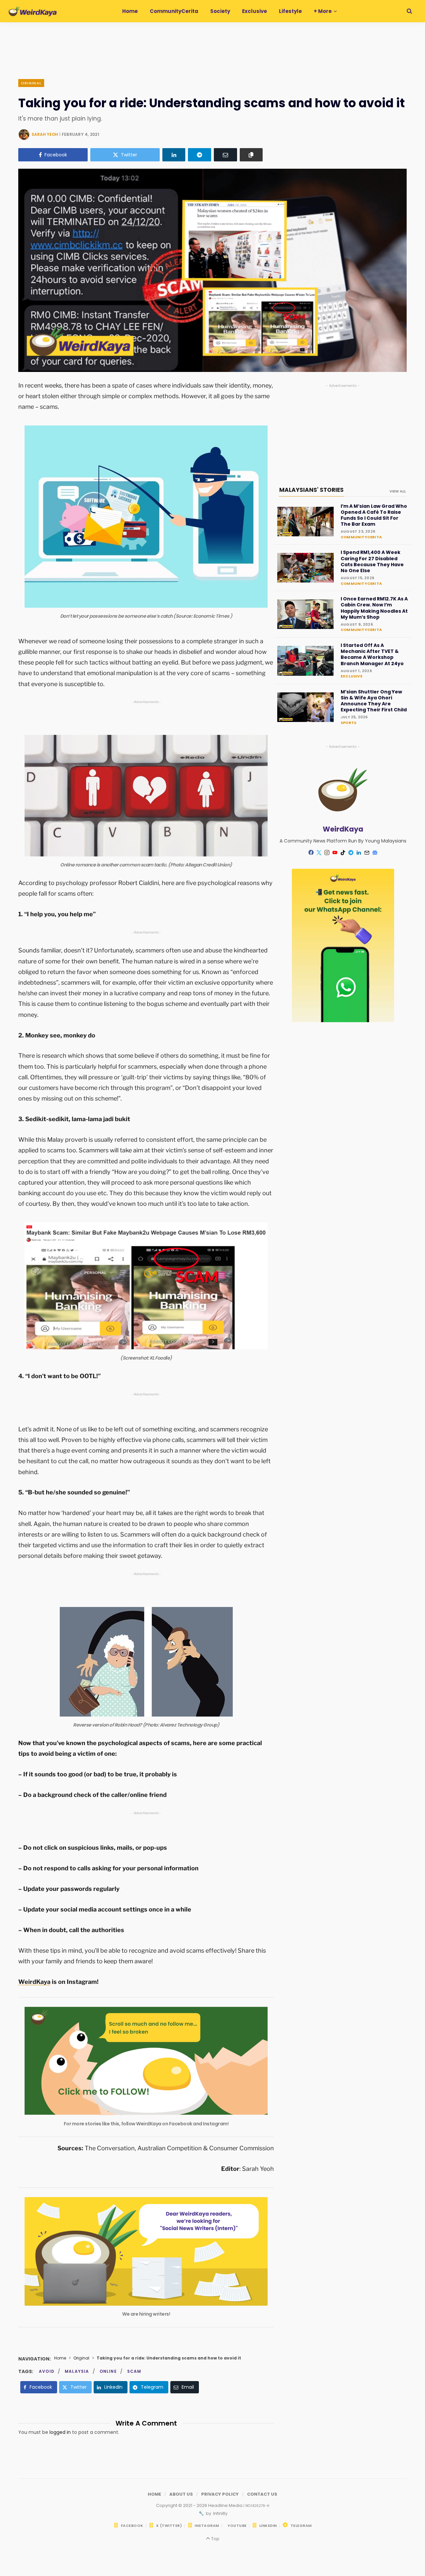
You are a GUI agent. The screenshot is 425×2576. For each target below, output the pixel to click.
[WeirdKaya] (33, 11)
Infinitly (220, 2513)
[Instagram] (327, 852)
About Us (181, 2494)
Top (215, 2539)
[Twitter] (319, 852)
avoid (47, 2371)
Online (108, 2371)
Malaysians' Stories (311, 490)
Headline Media (226, 2505)
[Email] (225, 155)
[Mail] (367, 852)
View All (398, 491)
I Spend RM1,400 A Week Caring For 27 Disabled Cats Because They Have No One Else (372, 561)
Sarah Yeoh (45, 134)
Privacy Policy (220, 2494)
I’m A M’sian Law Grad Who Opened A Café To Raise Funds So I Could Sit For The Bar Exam (374, 515)
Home (60, 2358)
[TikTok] (343, 852)
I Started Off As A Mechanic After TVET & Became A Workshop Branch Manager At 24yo (372, 654)
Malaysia (77, 2371)
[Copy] (251, 155)
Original (31, 83)
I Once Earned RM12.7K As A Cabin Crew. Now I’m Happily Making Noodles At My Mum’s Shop (374, 608)
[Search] (409, 11)
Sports (348, 723)
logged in (60, 2432)
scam (134, 2371)
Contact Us (262, 2494)
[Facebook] (311, 852)
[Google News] (375, 852)
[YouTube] (335, 852)
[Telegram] (200, 155)
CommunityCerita (361, 537)
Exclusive (351, 676)
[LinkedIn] (174, 155)
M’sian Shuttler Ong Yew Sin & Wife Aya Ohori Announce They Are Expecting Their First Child (374, 701)
